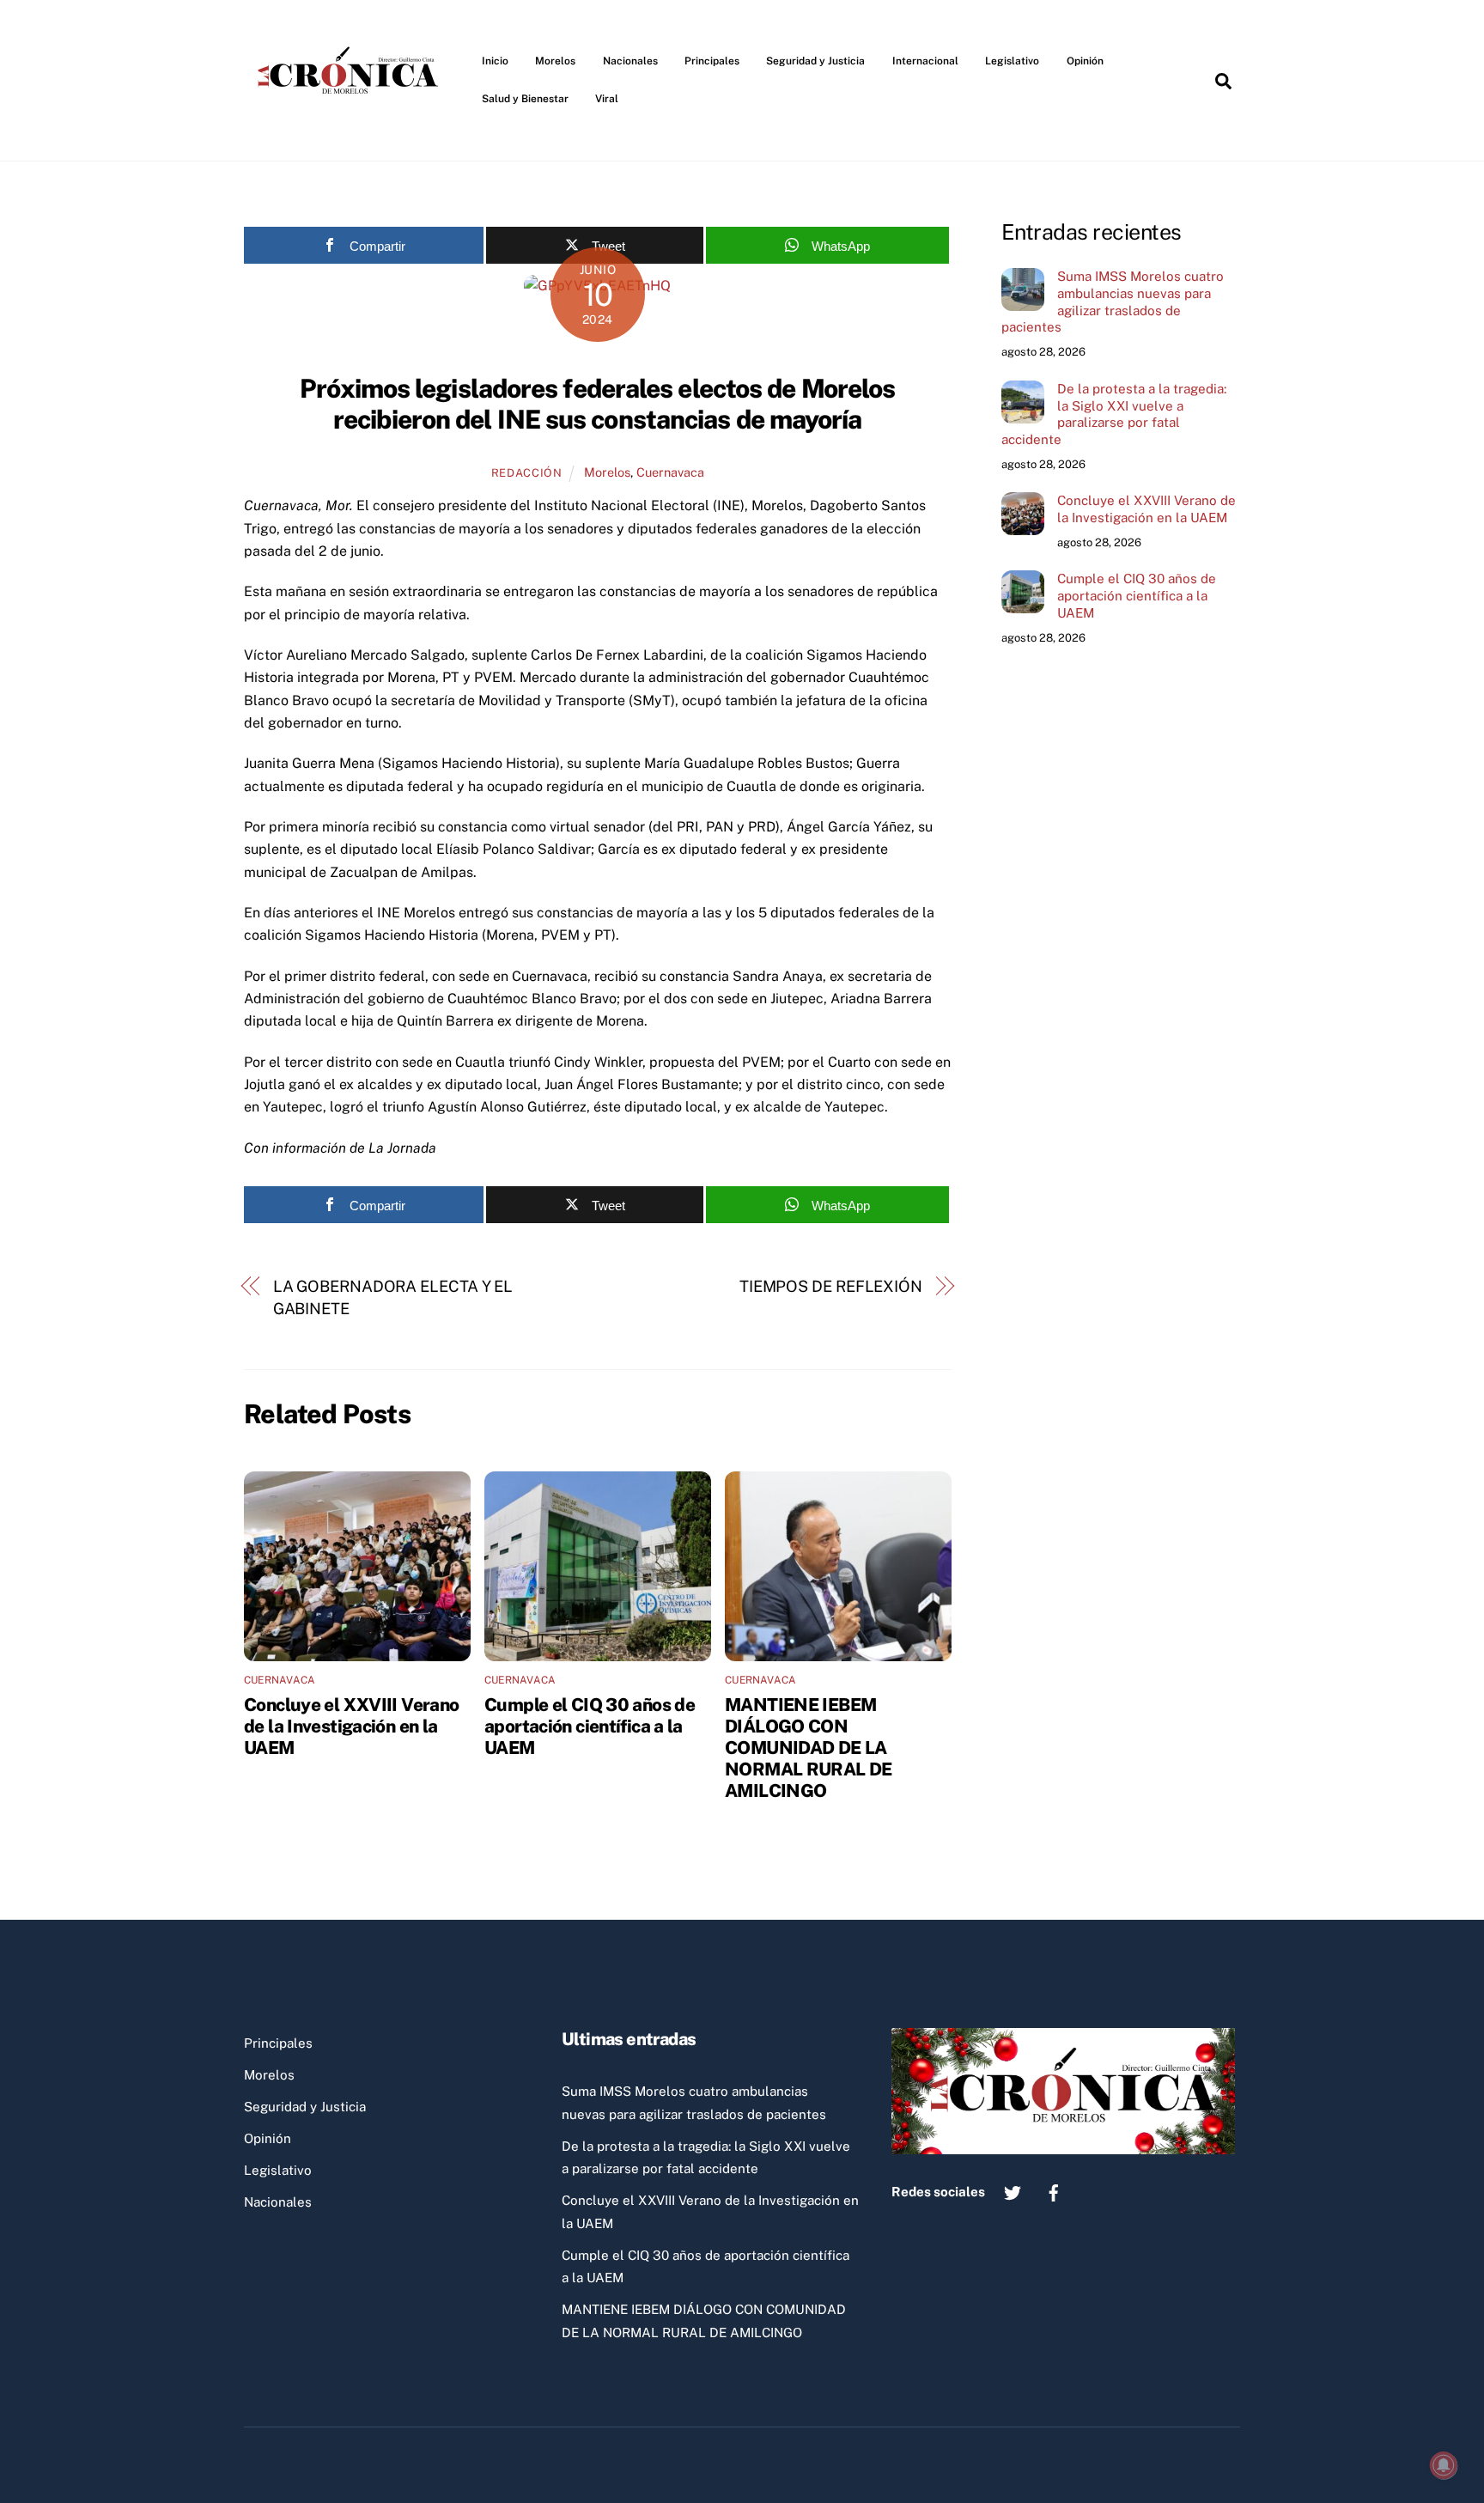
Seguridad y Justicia (815, 61)
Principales (712, 61)
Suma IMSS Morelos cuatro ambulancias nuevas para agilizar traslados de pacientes (1113, 301)
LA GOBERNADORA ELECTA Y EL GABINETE (393, 1297)
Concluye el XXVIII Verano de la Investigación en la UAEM (351, 1726)
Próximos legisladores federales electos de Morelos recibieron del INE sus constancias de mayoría (597, 404)
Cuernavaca (670, 472)
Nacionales (630, 61)
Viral (607, 99)
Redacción (527, 473)
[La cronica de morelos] (351, 124)
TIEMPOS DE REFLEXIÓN (831, 1286)
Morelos (555, 61)
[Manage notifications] (1444, 2465)
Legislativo (1012, 61)
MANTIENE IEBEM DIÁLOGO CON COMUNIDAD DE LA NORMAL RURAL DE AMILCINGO (809, 1748)
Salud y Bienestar (525, 99)
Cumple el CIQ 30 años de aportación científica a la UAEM (590, 1726)
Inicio (495, 61)
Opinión (1085, 61)
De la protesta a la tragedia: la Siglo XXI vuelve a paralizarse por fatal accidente (1114, 414)
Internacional (925, 61)
